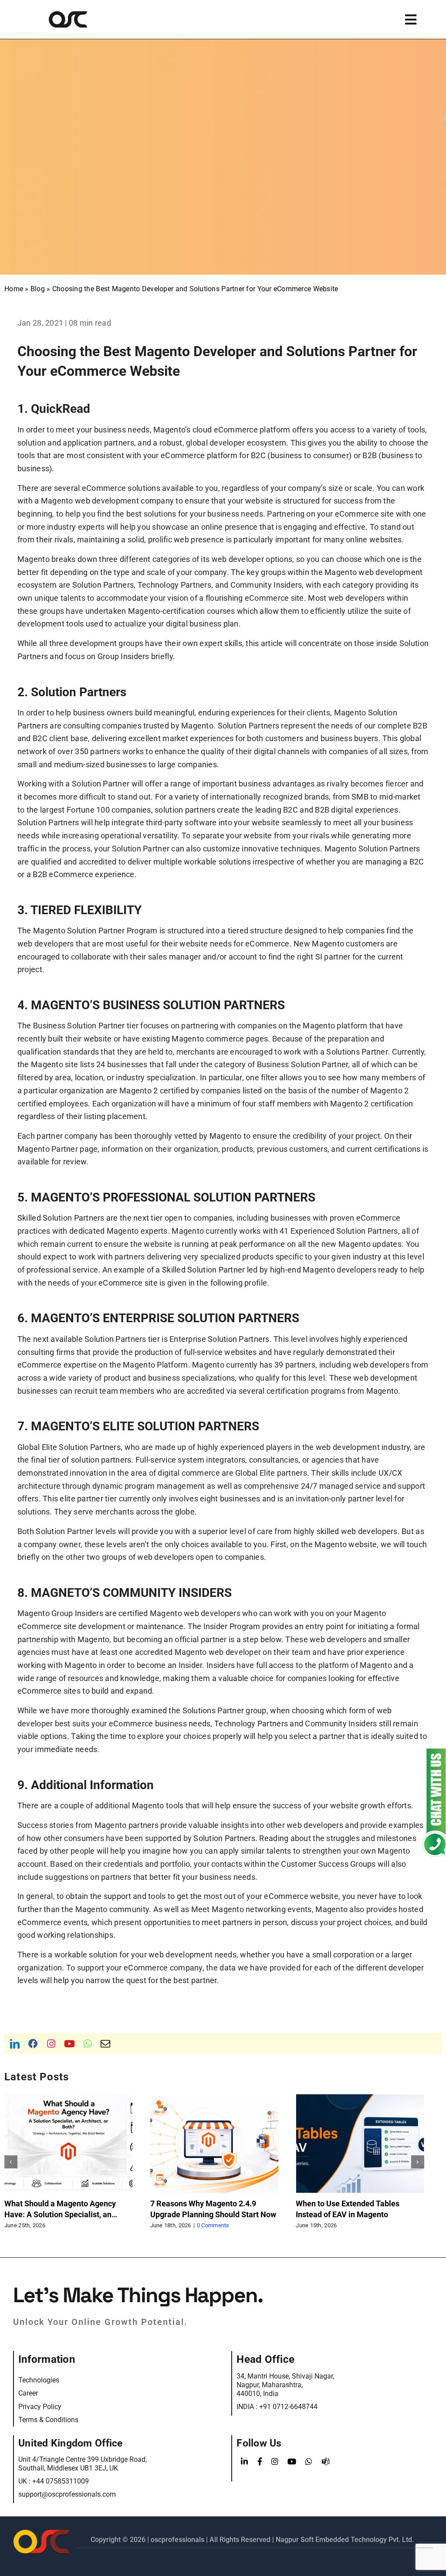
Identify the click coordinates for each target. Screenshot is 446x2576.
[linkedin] (15, 2044)
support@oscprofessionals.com (67, 2494)
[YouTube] (292, 2462)
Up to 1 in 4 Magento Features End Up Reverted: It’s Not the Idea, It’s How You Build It (356, 2214)
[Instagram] (275, 2462)
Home (14, 289)
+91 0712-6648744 (288, 2407)
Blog (38, 289)
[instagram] (51, 2044)
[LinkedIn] (244, 2462)
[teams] (326, 2462)
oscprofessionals (178, 2540)
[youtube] (69, 2044)
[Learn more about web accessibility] (80, 19)
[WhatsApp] (309, 2462)
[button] (11, 2162)
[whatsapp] (88, 2044)
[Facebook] (260, 2462)
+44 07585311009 (61, 2481)
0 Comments (67, 2225)
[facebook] (33, 2044)
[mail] (105, 2044)
